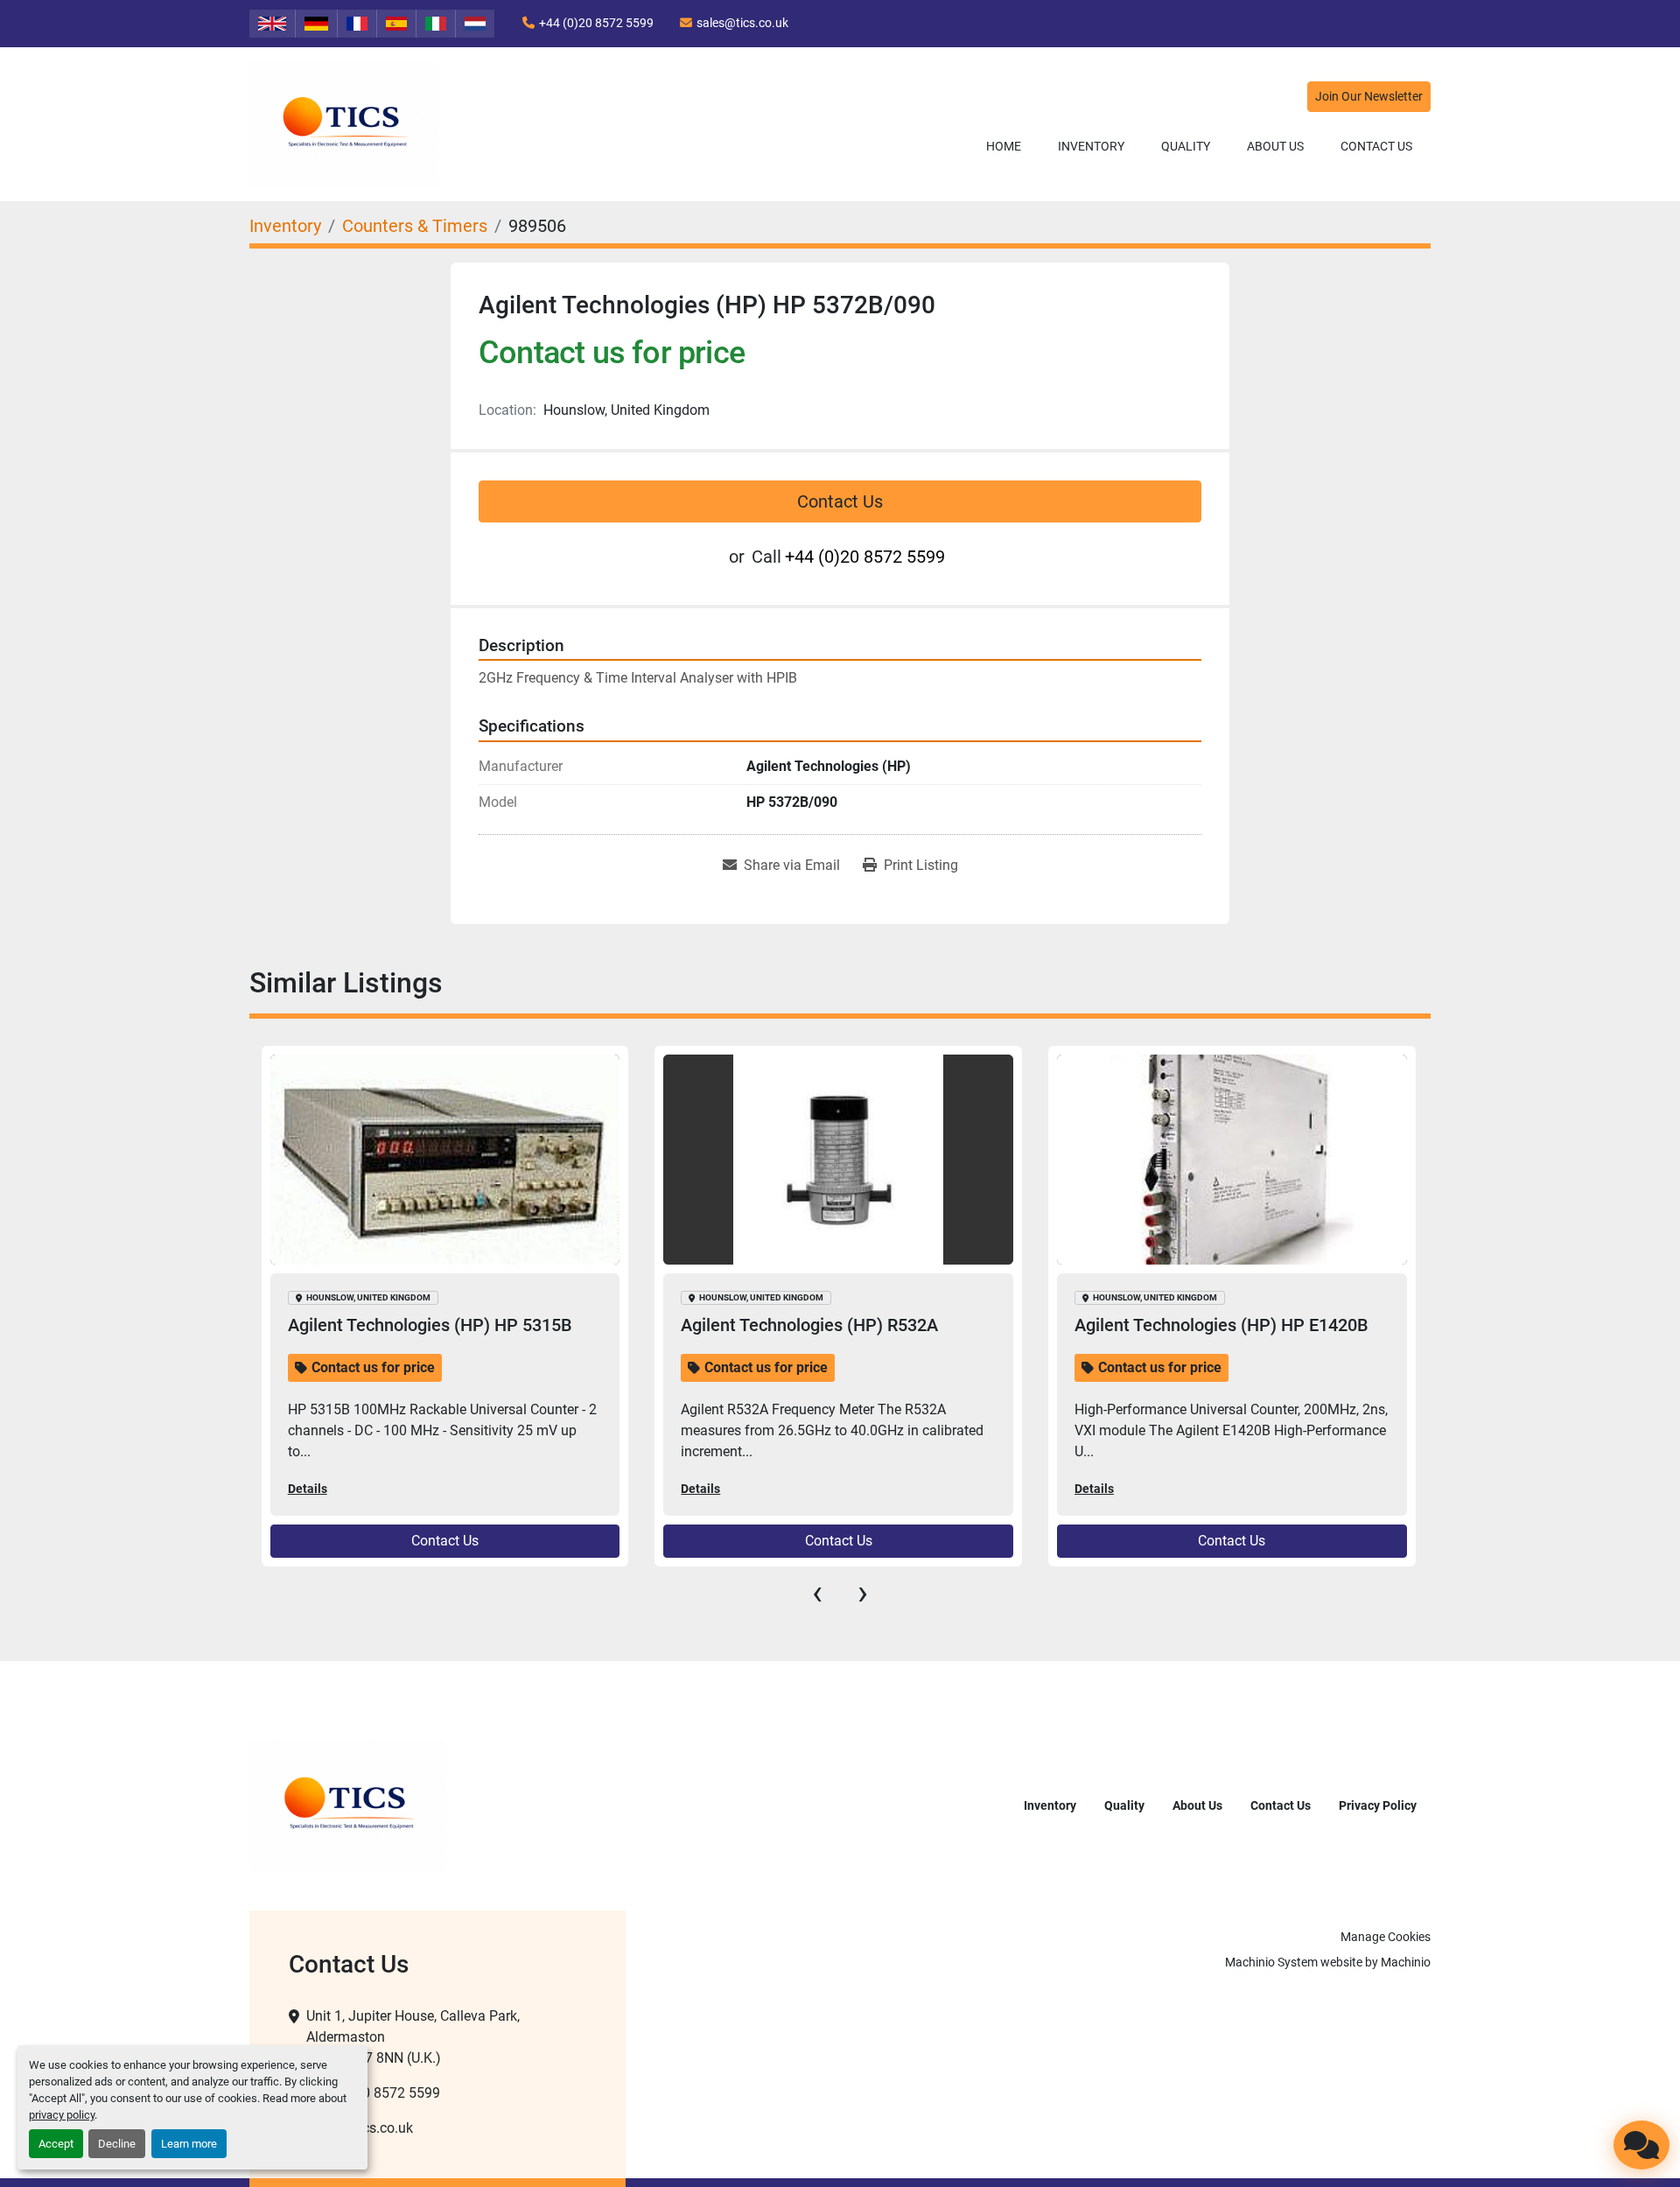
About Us (1275, 146)
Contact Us (1376, 146)
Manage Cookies (1386, 1937)
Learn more (189, 2144)
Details (307, 1489)
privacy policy (62, 2115)
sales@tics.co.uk (742, 23)
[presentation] (817, 1593)
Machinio (1406, 1962)
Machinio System (1271, 1962)
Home (1004, 146)
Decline (117, 2144)
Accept (56, 2144)
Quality (1186, 146)
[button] (1091, 147)
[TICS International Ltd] (348, 1805)
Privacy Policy (1378, 1805)
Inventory (1091, 146)
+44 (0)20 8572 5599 (596, 23)
